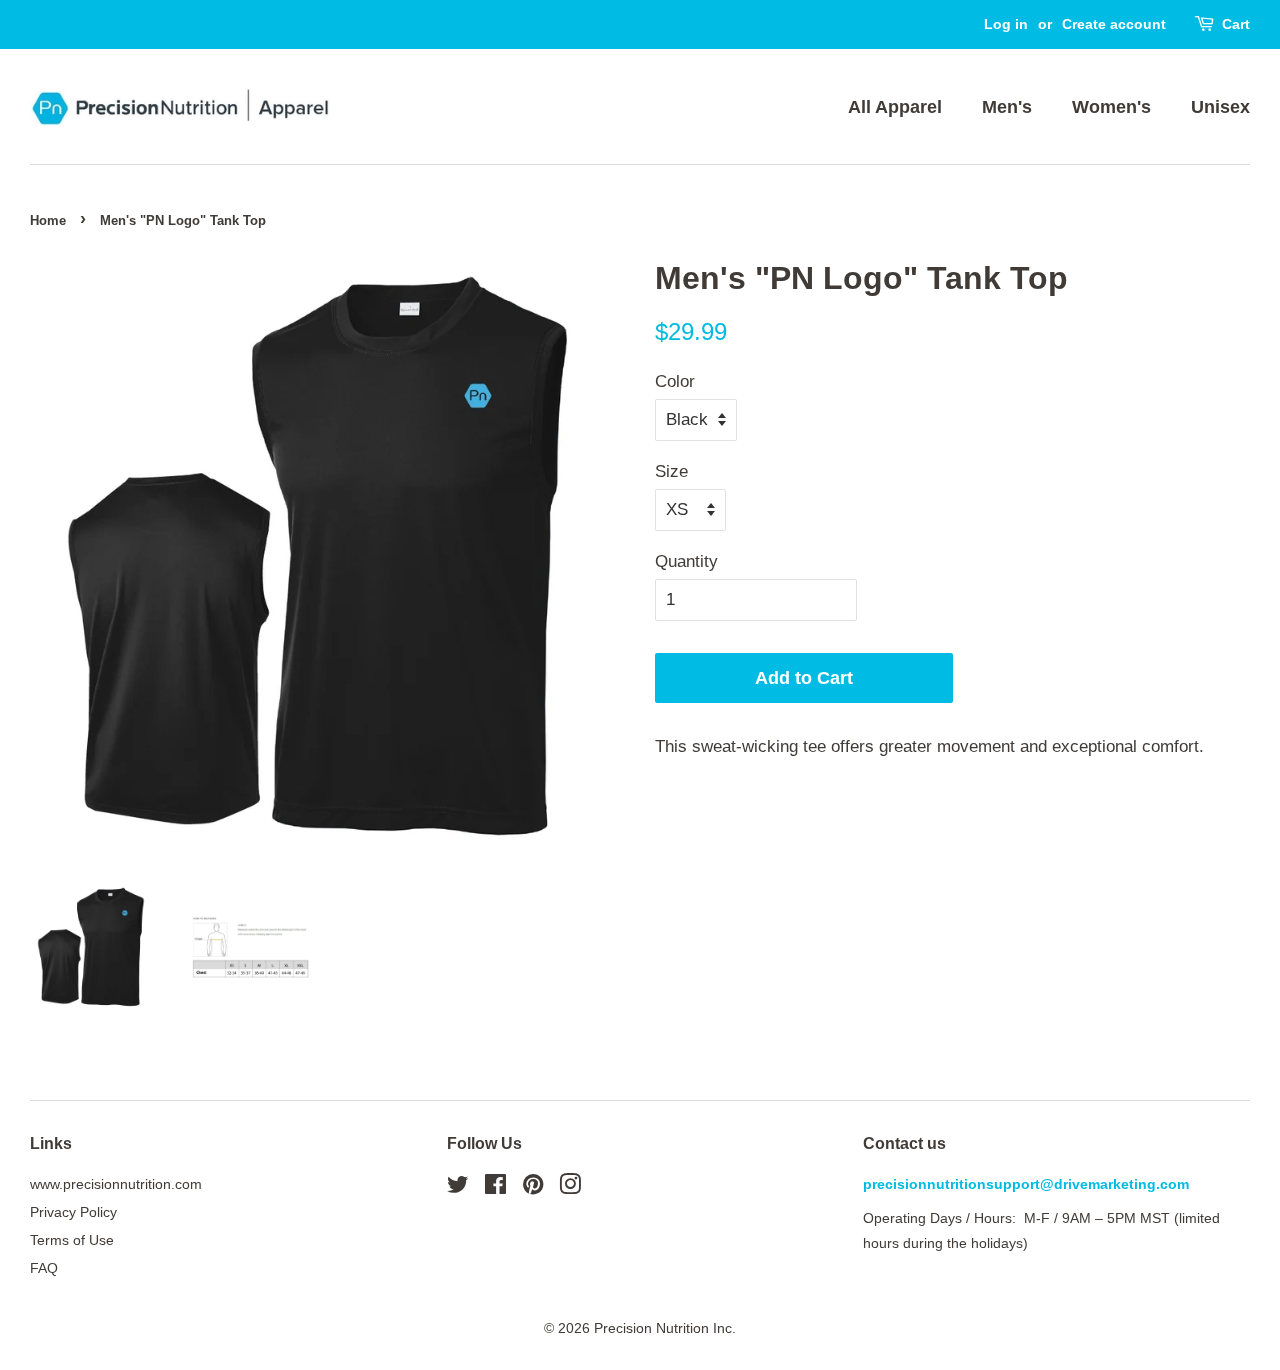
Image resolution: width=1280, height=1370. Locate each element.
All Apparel (895, 107)
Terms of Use (72, 1240)
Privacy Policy (73, 1212)
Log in (1006, 24)
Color (675, 381)
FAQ (44, 1268)
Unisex (1220, 107)
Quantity (686, 561)
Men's (1007, 107)
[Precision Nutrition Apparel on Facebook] (495, 1188)
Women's (1111, 107)
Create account (1114, 24)
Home (48, 220)
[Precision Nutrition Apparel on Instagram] (570, 1188)
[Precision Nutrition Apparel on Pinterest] (533, 1188)
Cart (1236, 24)
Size (671, 471)
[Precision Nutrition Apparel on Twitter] (458, 1188)
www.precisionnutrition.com (116, 1184)
